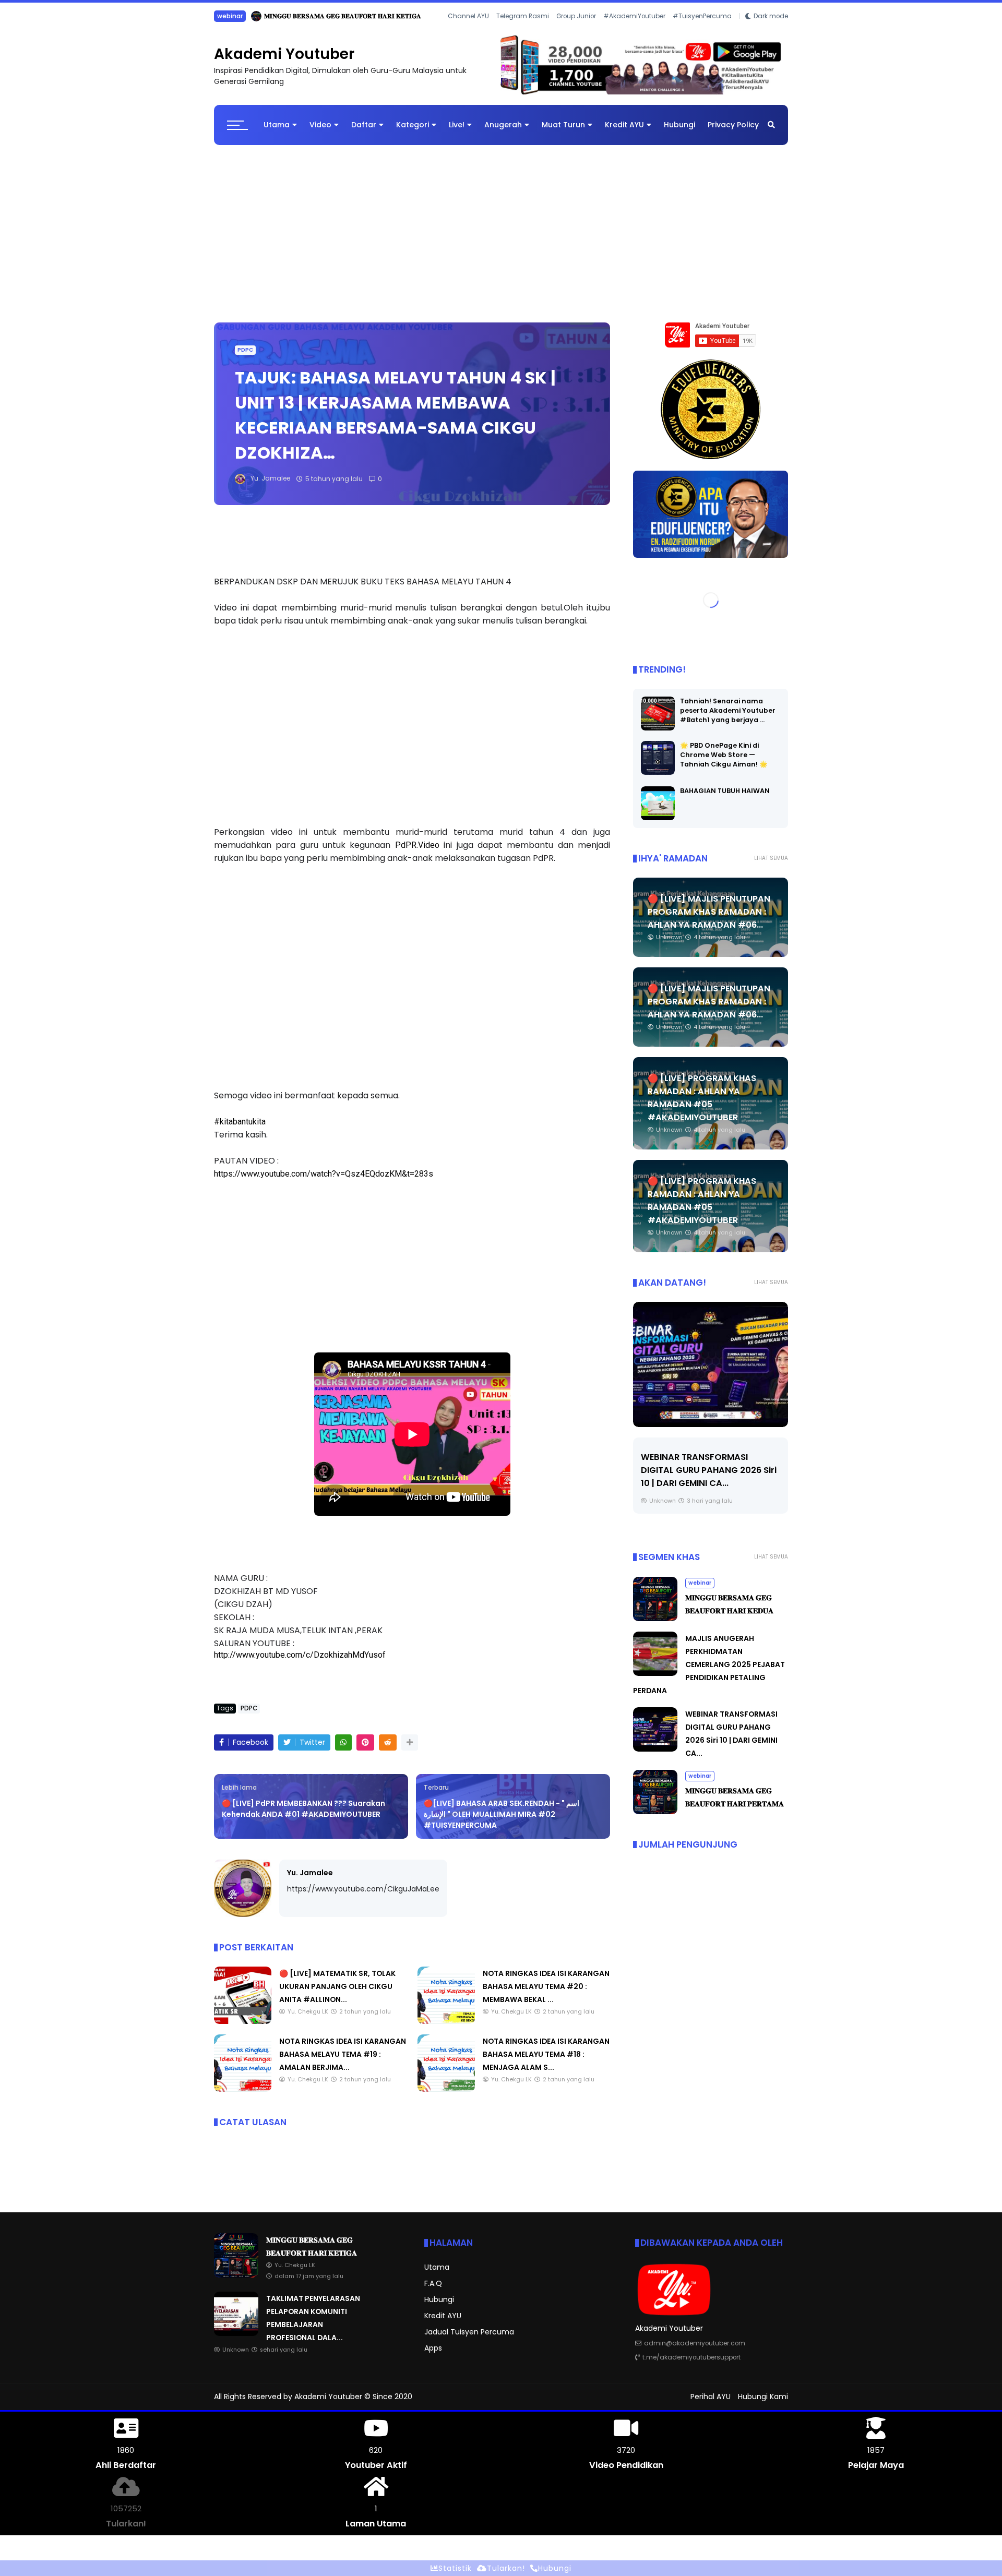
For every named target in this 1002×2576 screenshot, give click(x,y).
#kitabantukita (240, 1129)
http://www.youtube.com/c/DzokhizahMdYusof (300, 1663)
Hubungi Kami (763, 2404)
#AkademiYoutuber (634, 30)
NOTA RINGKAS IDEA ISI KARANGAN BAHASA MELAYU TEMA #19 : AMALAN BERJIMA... (343, 2062)
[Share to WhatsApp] (343, 1750)
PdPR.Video (417, 853)
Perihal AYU (711, 2404)
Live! (457, 133)
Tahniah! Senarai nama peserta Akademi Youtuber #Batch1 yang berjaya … (728, 719)
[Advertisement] (501, 236)
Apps (433, 2356)
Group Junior (576, 30)
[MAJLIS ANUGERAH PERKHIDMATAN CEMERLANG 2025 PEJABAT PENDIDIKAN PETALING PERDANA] (655, 1681)
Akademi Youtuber (284, 62)
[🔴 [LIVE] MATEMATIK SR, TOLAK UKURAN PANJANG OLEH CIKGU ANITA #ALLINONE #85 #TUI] (243, 2029)
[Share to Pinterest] (365, 1750)
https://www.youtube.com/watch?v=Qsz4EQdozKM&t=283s (324, 1182)
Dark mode (771, 30)
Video (320, 133)
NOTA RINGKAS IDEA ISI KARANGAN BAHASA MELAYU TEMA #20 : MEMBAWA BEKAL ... (546, 1994)
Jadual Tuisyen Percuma (469, 2340)
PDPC (245, 358)
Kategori (413, 133)
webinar (700, 1591)
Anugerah (503, 133)
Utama (277, 133)
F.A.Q (433, 2292)
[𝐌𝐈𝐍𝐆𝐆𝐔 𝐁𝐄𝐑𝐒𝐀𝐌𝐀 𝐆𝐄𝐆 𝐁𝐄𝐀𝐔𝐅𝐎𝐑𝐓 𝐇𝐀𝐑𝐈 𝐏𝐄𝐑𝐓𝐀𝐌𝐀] (655, 1819)
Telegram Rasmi (523, 30)
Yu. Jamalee (310, 1880)
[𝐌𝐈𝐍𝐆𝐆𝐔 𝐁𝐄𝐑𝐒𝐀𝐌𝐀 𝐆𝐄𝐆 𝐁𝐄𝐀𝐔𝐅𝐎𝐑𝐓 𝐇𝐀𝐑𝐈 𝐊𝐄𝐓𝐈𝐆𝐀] (236, 2283)
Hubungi (679, 133)
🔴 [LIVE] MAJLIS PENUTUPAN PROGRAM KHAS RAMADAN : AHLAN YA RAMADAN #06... (709, 920)
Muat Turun (563, 133)
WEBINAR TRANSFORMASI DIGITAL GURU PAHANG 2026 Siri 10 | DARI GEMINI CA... (709, 1478)
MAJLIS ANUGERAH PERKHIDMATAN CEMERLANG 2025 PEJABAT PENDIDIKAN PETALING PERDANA (709, 1672)
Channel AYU (468, 30)
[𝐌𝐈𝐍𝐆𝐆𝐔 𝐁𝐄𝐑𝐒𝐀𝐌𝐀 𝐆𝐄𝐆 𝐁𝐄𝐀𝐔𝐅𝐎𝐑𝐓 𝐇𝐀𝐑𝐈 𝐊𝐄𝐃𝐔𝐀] (655, 1626)
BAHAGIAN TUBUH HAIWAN (725, 799)
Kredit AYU (624, 133)
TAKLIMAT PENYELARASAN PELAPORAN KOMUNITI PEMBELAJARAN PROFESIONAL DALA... (368, 16)
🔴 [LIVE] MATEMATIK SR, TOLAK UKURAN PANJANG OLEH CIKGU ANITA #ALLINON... (337, 1994)
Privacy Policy (733, 133)
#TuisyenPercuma (702, 30)
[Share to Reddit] (388, 1750)
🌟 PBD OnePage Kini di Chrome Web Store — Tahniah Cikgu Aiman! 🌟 (724, 763)
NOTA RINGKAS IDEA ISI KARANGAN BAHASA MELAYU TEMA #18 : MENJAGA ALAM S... (546, 2062)
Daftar (364, 133)
